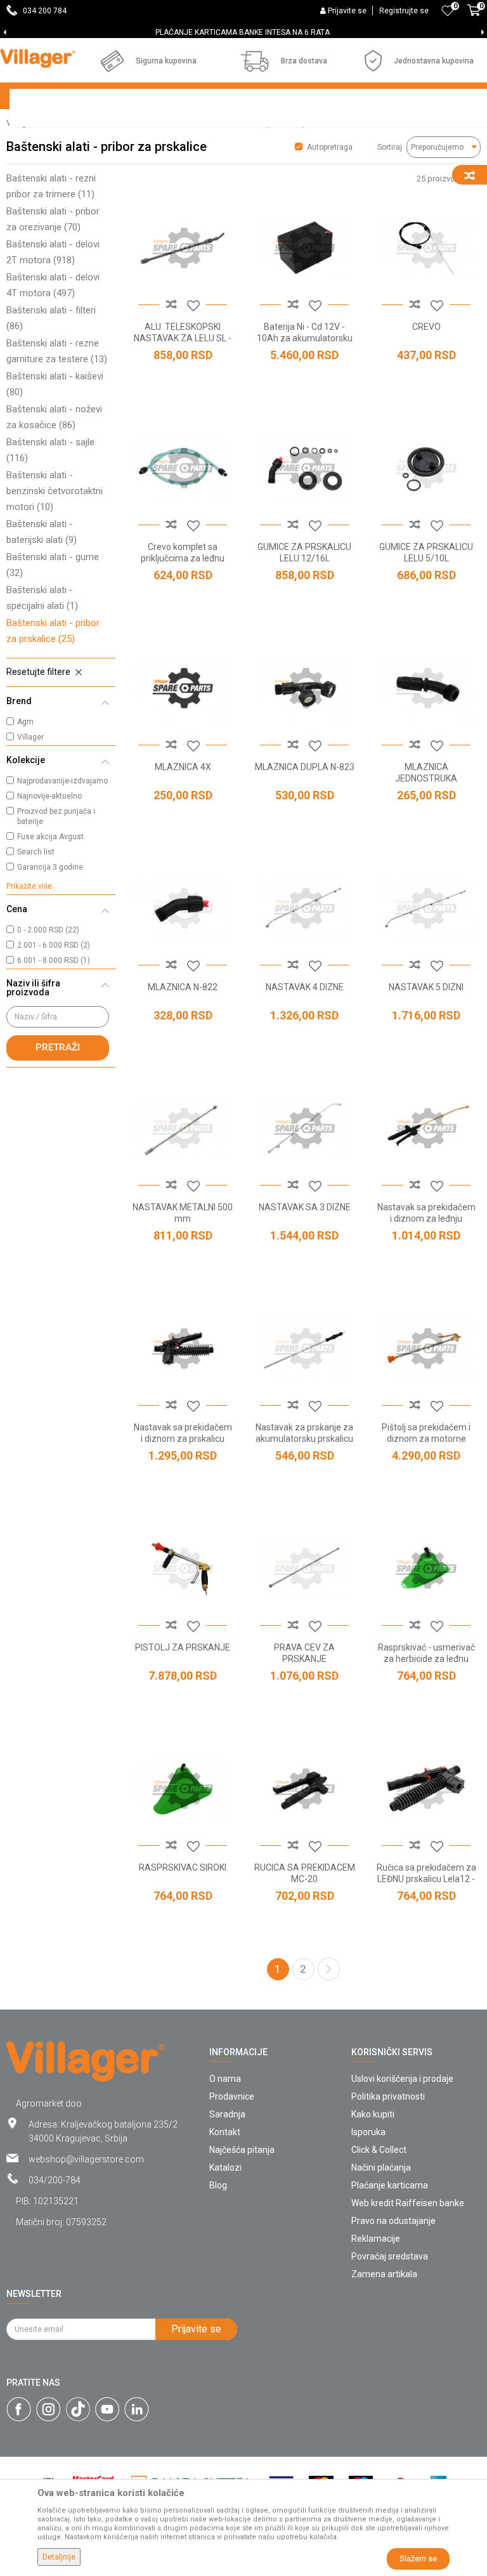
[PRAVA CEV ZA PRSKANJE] (304, 1569)
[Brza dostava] (255, 61)
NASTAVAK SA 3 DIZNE (305, 1207)
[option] (243, 32)
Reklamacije (376, 2239)
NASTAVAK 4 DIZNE (305, 987)
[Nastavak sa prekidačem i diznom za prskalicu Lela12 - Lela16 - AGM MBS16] (183, 1349)
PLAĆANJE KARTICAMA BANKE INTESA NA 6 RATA (243, 32)
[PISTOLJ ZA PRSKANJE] (183, 1569)
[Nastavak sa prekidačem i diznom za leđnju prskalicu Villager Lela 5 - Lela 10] (426, 1128)
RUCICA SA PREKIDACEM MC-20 (305, 1873)
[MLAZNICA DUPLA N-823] (304, 688)
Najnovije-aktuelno (49, 796)
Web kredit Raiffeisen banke (408, 2203)
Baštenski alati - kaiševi (55, 384)
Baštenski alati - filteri (51, 318)
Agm (25, 722)
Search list (36, 852)
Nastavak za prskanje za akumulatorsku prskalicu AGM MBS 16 (304, 1439)
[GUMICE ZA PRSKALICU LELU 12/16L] (304, 468)
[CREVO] (426, 248)
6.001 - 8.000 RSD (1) (54, 960)
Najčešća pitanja (242, 2150)
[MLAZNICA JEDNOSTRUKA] (426, 688)
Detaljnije (59, 2557)
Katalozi (225, 2167)
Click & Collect (379, 2150)
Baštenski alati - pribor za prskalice (53, 631)
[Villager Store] (37, 58)
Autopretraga (330, 147)
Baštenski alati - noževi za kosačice (54, 417)
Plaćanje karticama (390, 2185)
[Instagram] (49, 2409)
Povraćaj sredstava (390, 2256)
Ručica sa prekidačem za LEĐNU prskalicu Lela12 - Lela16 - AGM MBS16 (426, 1879)
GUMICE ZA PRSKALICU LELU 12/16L (304, 552)
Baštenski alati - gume (53, 565)
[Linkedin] (137, 2409)
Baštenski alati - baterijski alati (42, 532)
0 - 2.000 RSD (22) (48, 930)
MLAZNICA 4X (183, 767)
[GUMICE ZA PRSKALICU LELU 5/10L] (426, 468)
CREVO (426, 327)
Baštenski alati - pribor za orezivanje (53, 219)
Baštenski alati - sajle (50, 450)
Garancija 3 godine (50, 867)
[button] (61, 672)
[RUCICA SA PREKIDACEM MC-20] (304, 1789)
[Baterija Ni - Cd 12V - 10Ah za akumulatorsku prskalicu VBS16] (304, 248)
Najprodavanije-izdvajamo (62, 781)
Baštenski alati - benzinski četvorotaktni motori (55, 491)
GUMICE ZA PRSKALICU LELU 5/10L (426, 552)
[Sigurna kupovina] (112, 61)
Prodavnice (232, 2096)
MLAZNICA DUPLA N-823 (305, 767)
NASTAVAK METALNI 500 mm (183, 1213)
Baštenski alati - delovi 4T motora (53, 285)
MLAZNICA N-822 (183, 987)
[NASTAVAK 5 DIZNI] (426, 908)
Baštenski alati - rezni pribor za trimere (51, 186)
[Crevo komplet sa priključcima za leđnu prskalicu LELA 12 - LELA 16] (183, 468)
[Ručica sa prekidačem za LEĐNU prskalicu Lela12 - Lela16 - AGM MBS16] (426, 1789)
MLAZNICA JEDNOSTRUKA (426, 773)
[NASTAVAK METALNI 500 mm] (183, 1128)
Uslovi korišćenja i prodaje (402, 2079)
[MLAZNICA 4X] (183, 688)
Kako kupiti (373, 2114)
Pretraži (58, 1047)
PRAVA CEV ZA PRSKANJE (304, 1653)
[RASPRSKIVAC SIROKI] (183, 1789)
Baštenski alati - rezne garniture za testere (57, 351)
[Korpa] (474, 17)
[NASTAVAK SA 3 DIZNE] (304, 1128)
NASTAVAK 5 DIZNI (426, 987)
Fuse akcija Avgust (50, 837)
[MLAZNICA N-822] (183, 908)
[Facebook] (19, 2409)
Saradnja (227, 2114)
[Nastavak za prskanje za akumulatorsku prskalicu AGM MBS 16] (304, 1349)
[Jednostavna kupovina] (373, 61)
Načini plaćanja (381, 2167)
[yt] (107, 2409)
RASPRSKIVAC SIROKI (183, 1867)
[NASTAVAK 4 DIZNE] (304, 908)
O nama (225, 2079)
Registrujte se (404, 11)
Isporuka (368, 2132)
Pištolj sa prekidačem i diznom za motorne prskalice (426, 1439)
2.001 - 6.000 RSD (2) (54, 945)
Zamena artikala (384, 2274)
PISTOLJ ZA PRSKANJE (183, 1647)
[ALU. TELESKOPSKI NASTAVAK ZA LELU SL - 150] (183, 248)
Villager (30, 737)
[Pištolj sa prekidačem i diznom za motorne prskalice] (426, 1349)
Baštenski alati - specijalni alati (42, 598)
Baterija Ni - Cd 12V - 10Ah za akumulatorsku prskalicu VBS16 (305, 338)
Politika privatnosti (388, 2096)
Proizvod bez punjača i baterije (56, 816)
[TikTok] (78, 2409)
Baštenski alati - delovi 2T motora (53, 252)
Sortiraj (390, 147)
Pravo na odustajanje (393, 2221)
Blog (218, 2185)
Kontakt (225, 2132)
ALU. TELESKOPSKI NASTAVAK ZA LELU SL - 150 (183, 338)
